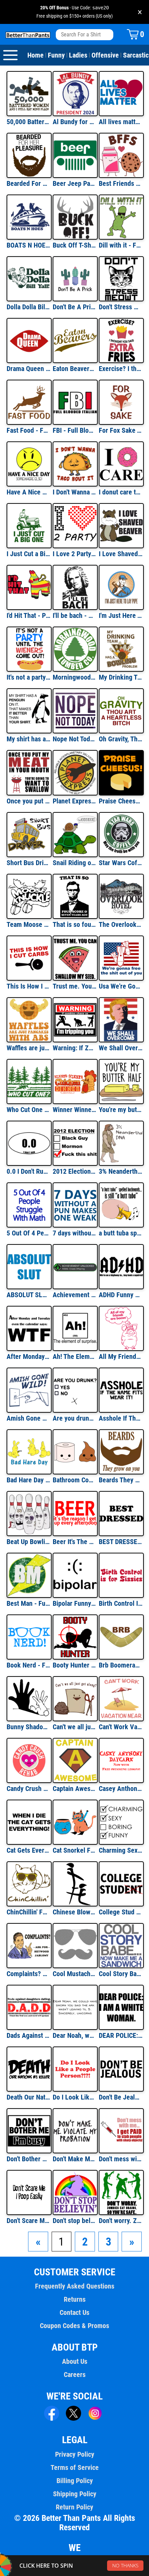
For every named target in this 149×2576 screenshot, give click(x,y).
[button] (38, 2242)
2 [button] (85, 2242)
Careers (75, 2375)
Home (36, 55)
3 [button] (108, 2242)
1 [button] (61, 2242)
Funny (56, 55)
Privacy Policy (75, 2454)
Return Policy (74, 2507)
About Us (75, 2361)
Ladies (78, 55)
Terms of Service (75, 2467)
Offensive (105, 55)
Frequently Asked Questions (75, 2286)
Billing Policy (75, 2481)
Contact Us (74, 2312)
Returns (75, 2299)
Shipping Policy (75, 2494)
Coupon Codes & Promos (74, 2326)
